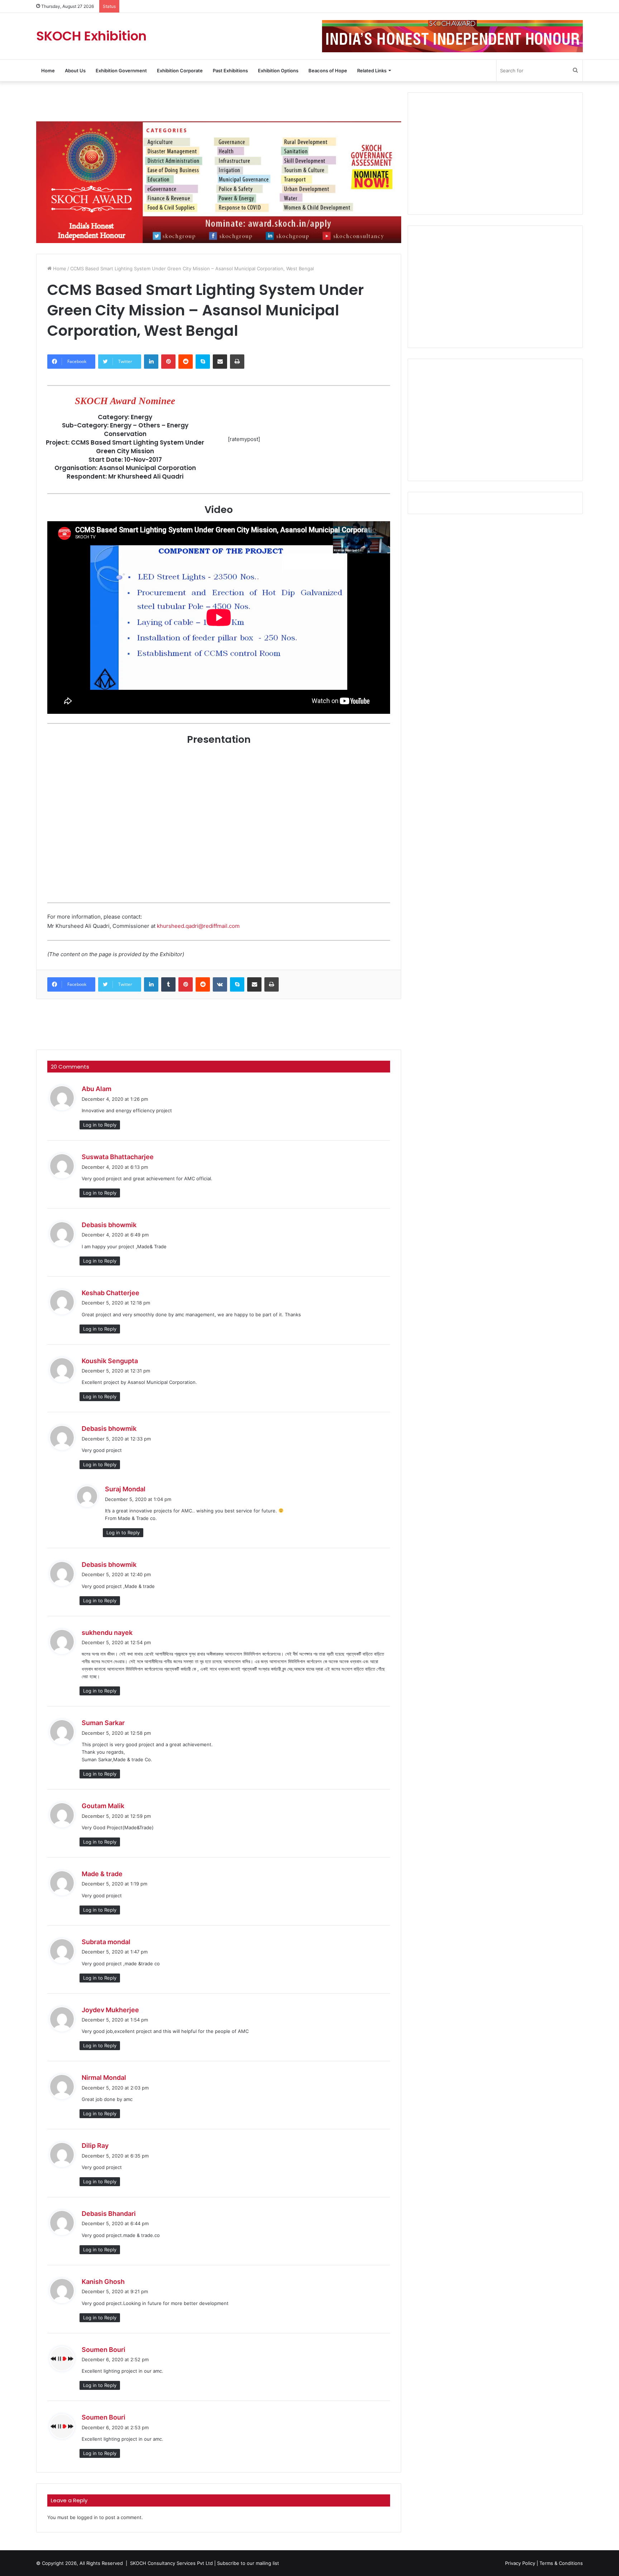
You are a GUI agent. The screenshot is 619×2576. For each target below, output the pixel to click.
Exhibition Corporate (180, 71)
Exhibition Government (121, 71)
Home (48, 71)
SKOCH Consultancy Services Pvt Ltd (171, 2563)
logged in (87, 2517)
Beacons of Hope (328, 71)
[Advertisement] (219, 106)
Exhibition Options (278, 71)
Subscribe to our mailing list (248, 2563)
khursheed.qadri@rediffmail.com (198, 926)
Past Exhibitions (230, 71)
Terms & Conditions (561, 2563)
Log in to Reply (100, 1125)
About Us (75, 71)
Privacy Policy (520, 2563)
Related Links (372, 71)
